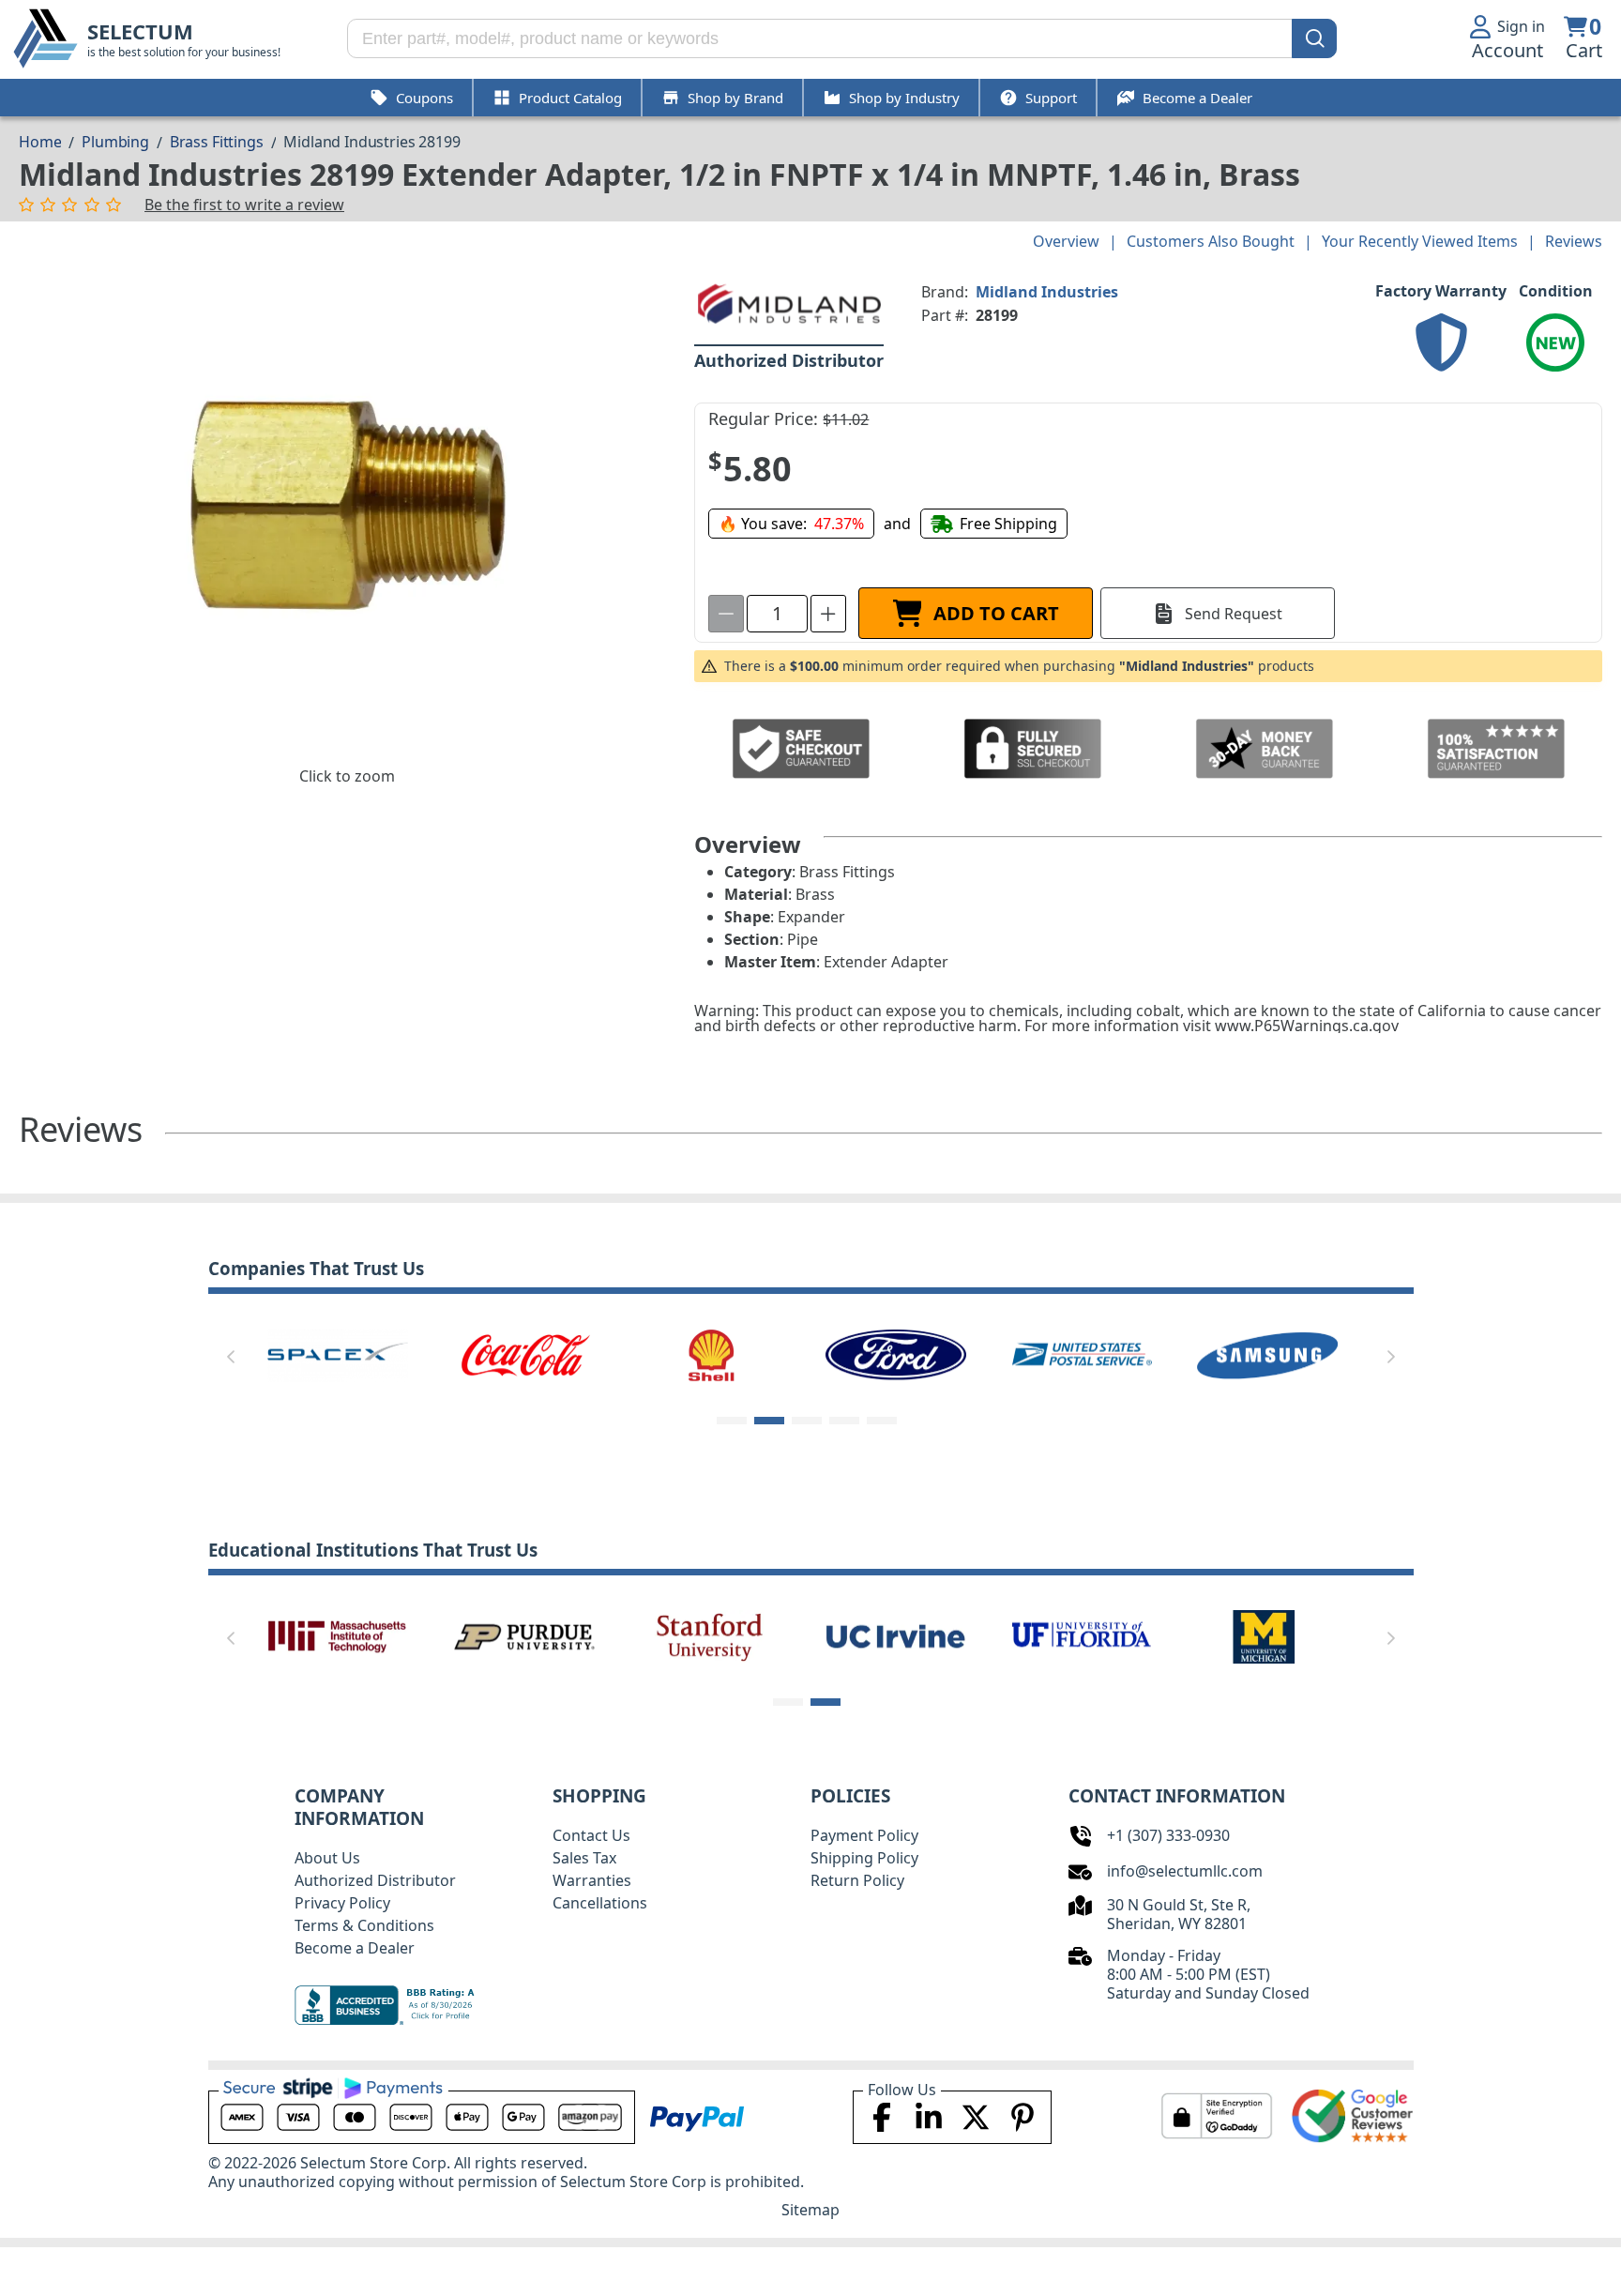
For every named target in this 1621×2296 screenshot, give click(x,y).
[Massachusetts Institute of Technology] (338, 1635)
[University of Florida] (1082, 1635)
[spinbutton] (777, 614)
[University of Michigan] (1267, 1635)
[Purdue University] (524, 1635)
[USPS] (1082, 1354)
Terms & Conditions (364, 1925)
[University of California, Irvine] (896, 1635)
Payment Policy (864, 1835)
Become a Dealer (355, 1948)
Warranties (592, 1880)
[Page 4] (844, 1421)
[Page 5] (882, 1421)
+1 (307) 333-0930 (1168, 1835)
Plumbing (115, 142)
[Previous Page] (231, 1357)
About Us (327, 1858)
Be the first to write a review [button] (244, 205)
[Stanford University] (710, 1635)
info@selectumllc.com (1185, 1871)
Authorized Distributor (375, 1880)
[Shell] (710, 1354)
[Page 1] (732, 1421)
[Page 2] (769, 1421)
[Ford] (896, 1354)
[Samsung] (1267, 1354)
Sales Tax (584, 1858)
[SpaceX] (338, 1354)
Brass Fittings (217, 142)
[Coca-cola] (524, 1354)
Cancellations (600, 1903)
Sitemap (810, 2210)
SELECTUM (140, 31)
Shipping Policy (864, 1858)
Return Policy (857, 1880)
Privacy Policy (342, 1903)
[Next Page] (1391, 1357)
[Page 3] (807, 1421)
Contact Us (591, 1835)
